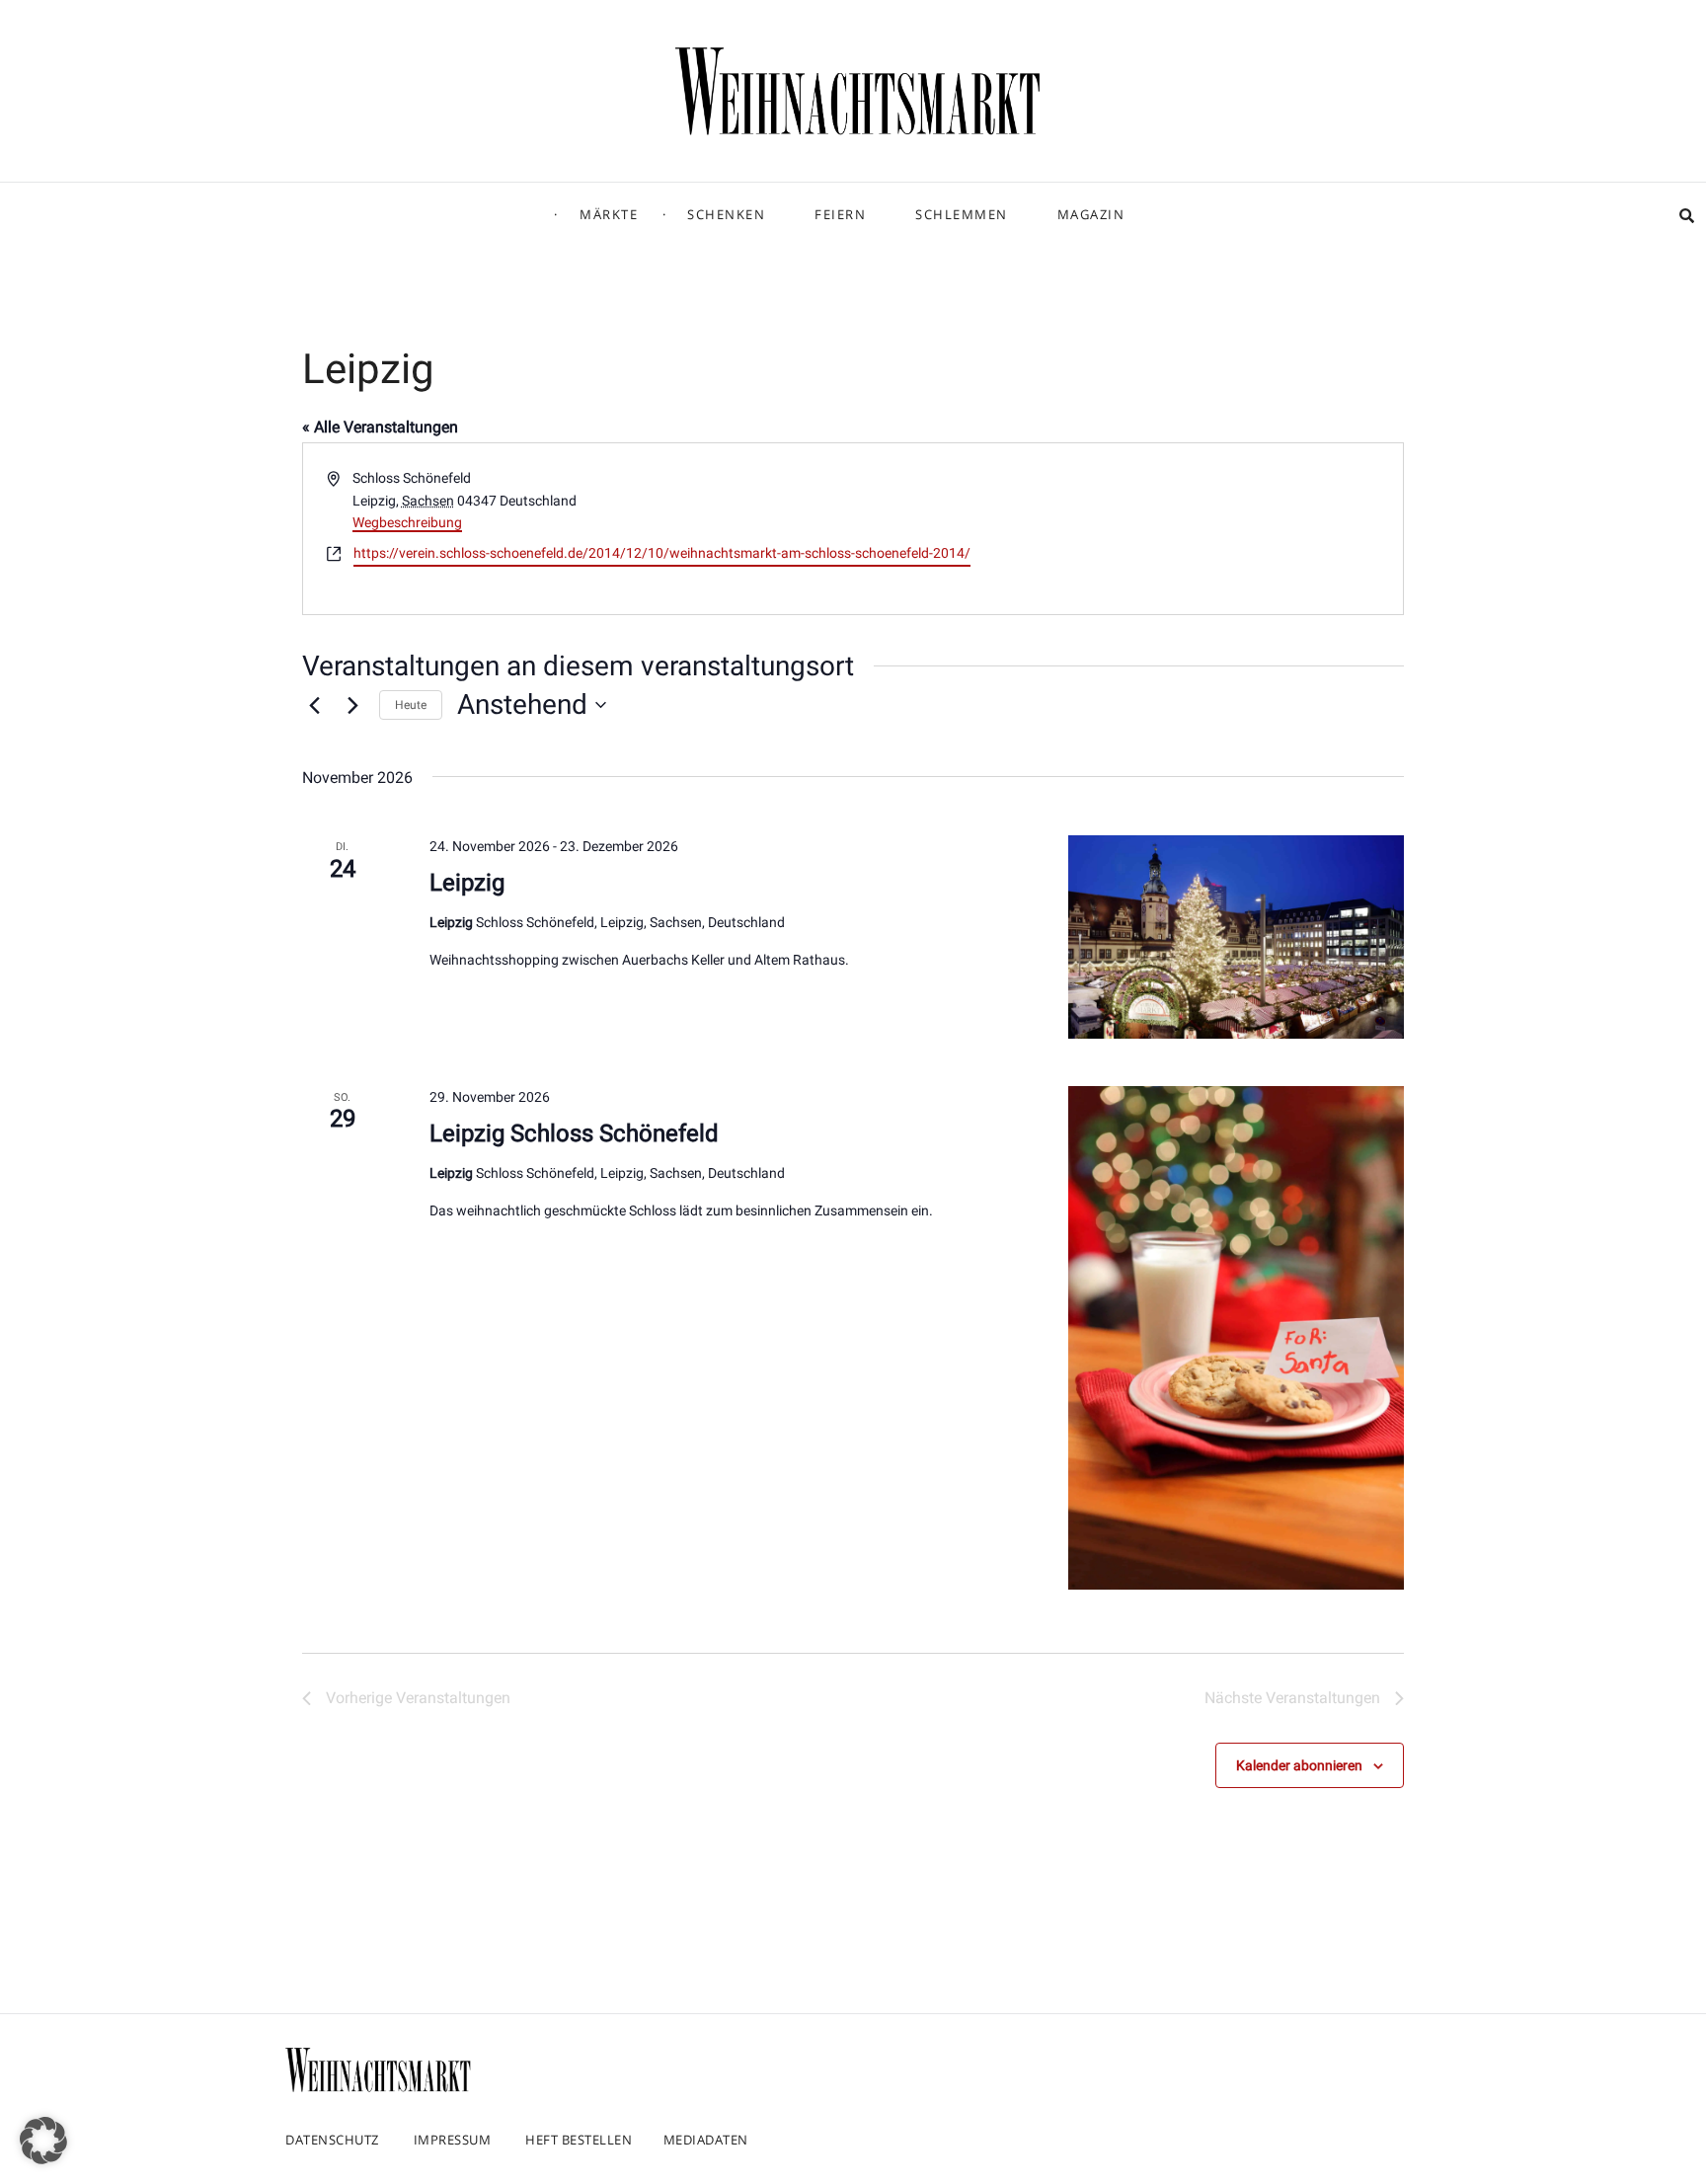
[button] (43, 2141)
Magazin (1091, 214)
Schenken (726, 214)
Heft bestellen (579, 2140)
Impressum (453, 2140)
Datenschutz (332, 2140)
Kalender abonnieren (1299, 1765)
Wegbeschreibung (407, 522)
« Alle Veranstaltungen (380, 427)
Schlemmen (962, 214)
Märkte (609, 214)
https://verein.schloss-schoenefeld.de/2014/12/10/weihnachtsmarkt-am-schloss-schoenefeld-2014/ (662, 553)
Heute (411, 705)
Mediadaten (706, 2140)
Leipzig (467, 883)
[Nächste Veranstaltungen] (352, 705)
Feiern (840, 214)
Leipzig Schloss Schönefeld (574, 1133)
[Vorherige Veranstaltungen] (314, 705)
